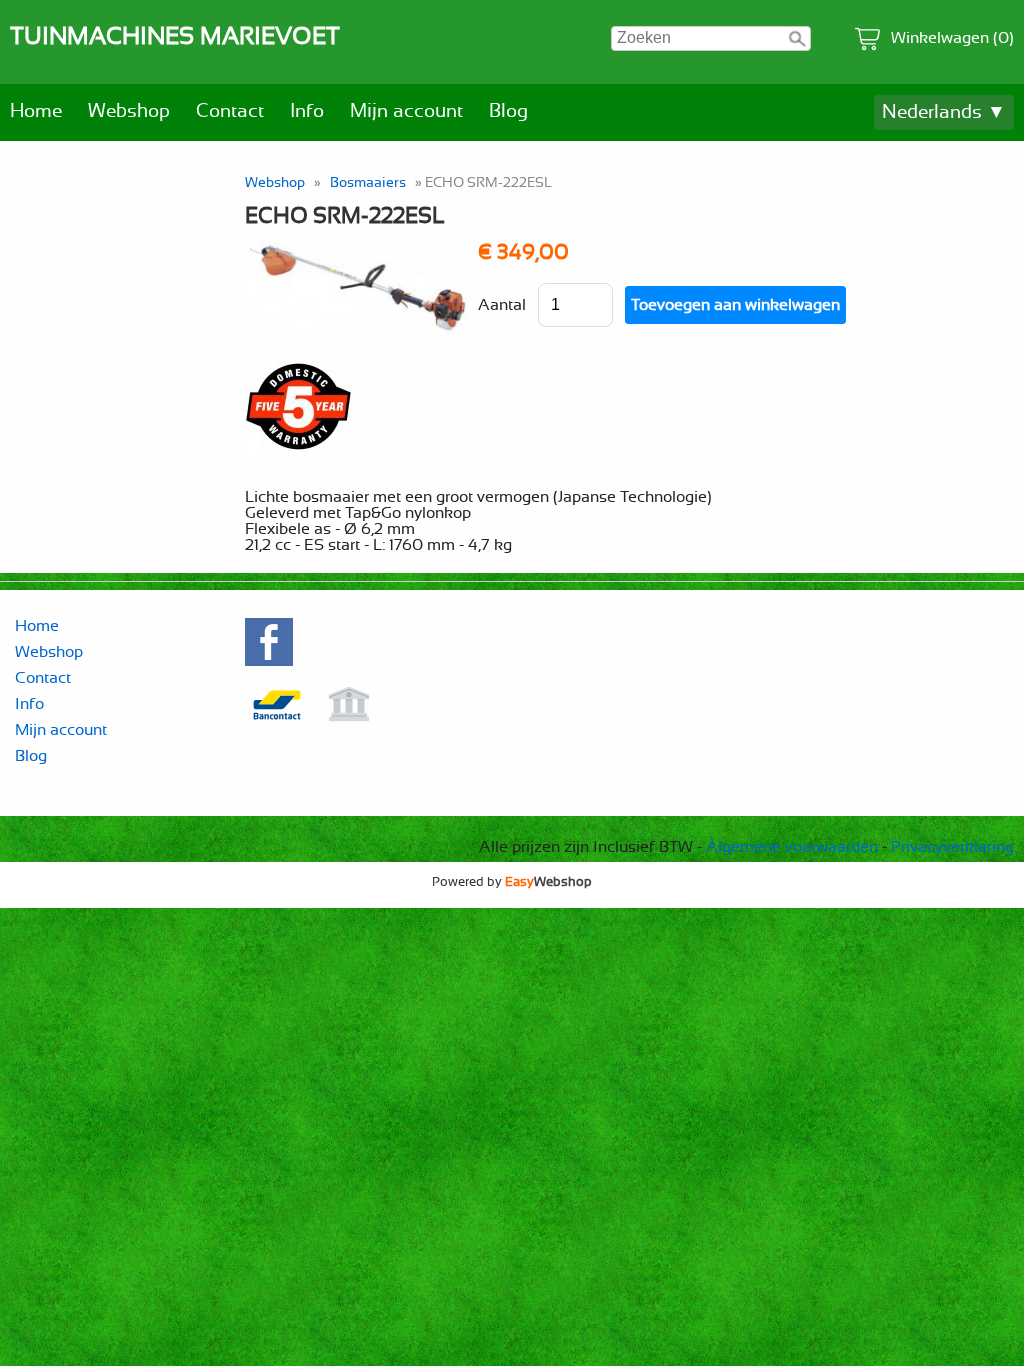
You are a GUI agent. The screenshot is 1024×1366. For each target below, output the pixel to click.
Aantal (502, 305)
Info (307, 111)
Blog (508, 111)
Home (36, 111)
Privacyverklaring (952, 847)
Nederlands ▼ (944, 112)
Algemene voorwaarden (792, 847)
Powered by (512, 882)
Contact (230, 111)
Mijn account (406, 111)
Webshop (129, 111)
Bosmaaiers (368, 182)
